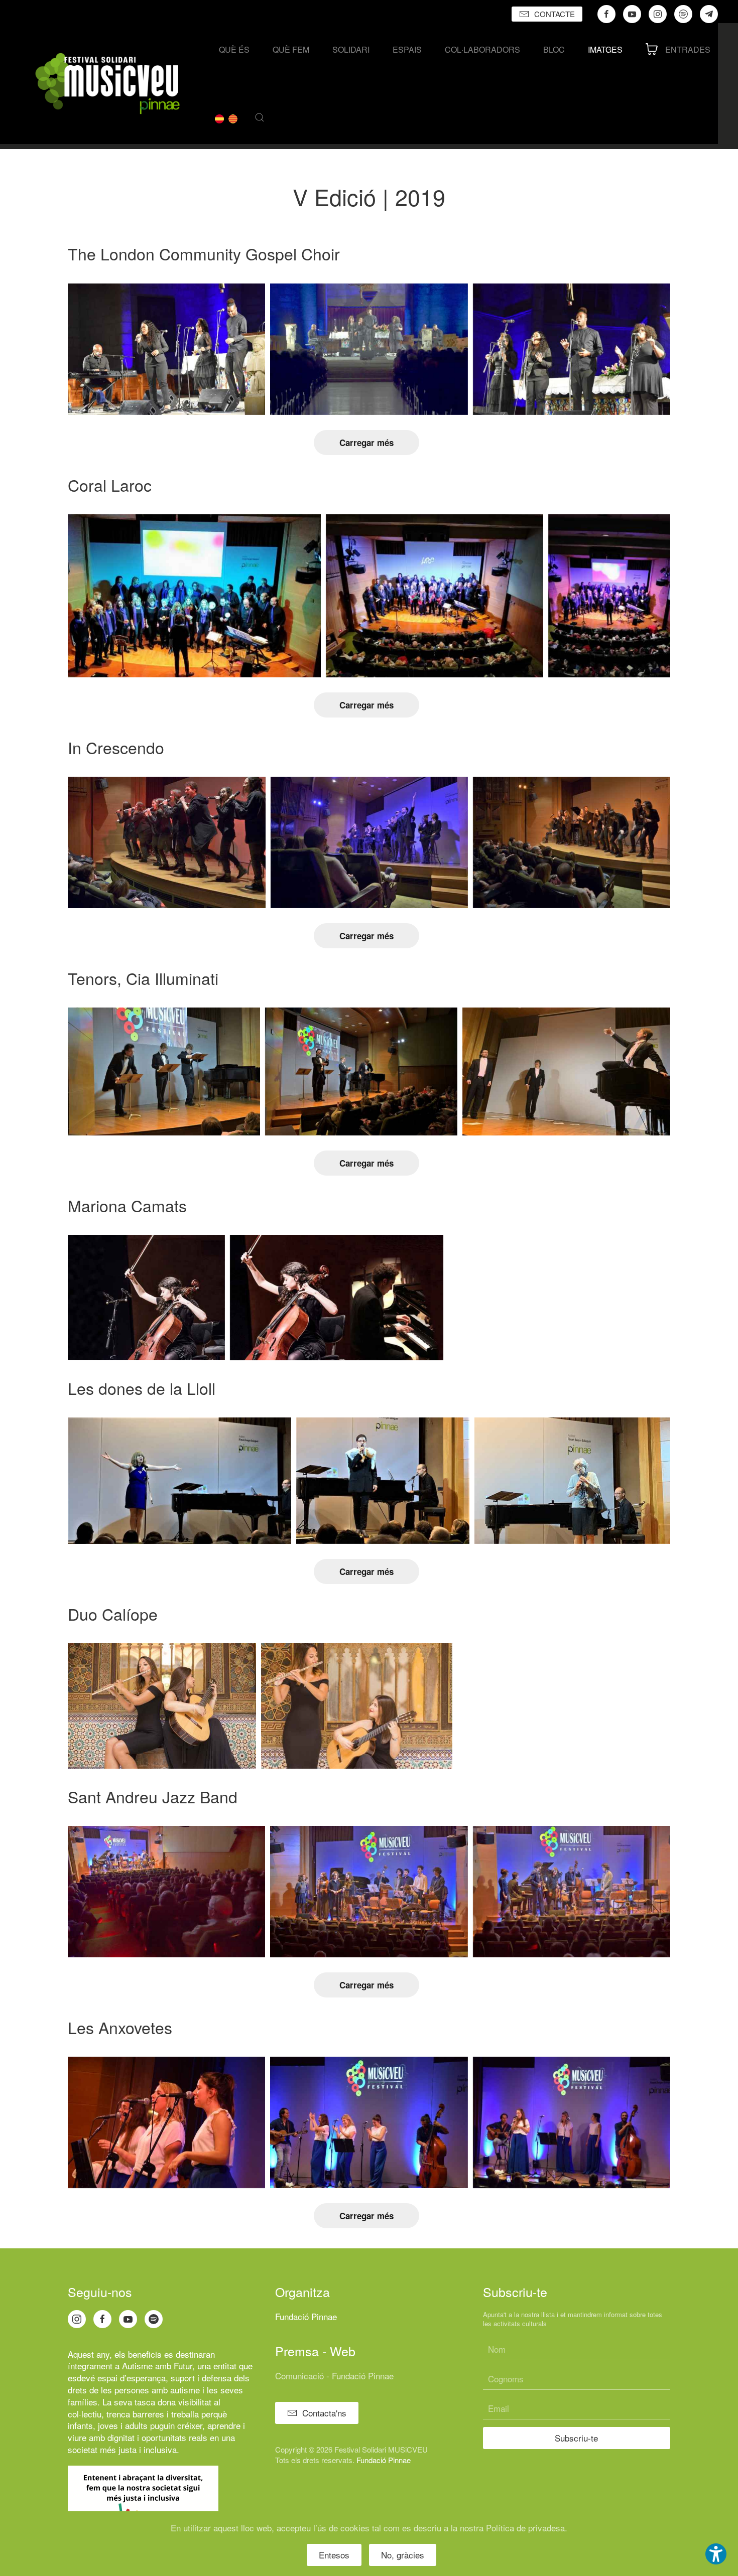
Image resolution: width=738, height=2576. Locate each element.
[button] (260, 117)
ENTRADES (688, 49)
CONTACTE (555, 14)
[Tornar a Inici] (107, 84)
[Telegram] (709, 14)
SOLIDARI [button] (351, 49)
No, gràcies (403, 2555)
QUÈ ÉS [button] (234, 49)
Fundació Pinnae (306, 2316)
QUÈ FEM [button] (291, 49)
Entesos (334, 2555)
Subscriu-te (576, 2438)
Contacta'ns (324, 2413)
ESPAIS (407, 49)
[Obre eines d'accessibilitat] (716, 2554)
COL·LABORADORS (482, 49)
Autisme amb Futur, (158, 2366)
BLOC (554, 49)
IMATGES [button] (605, 49)
